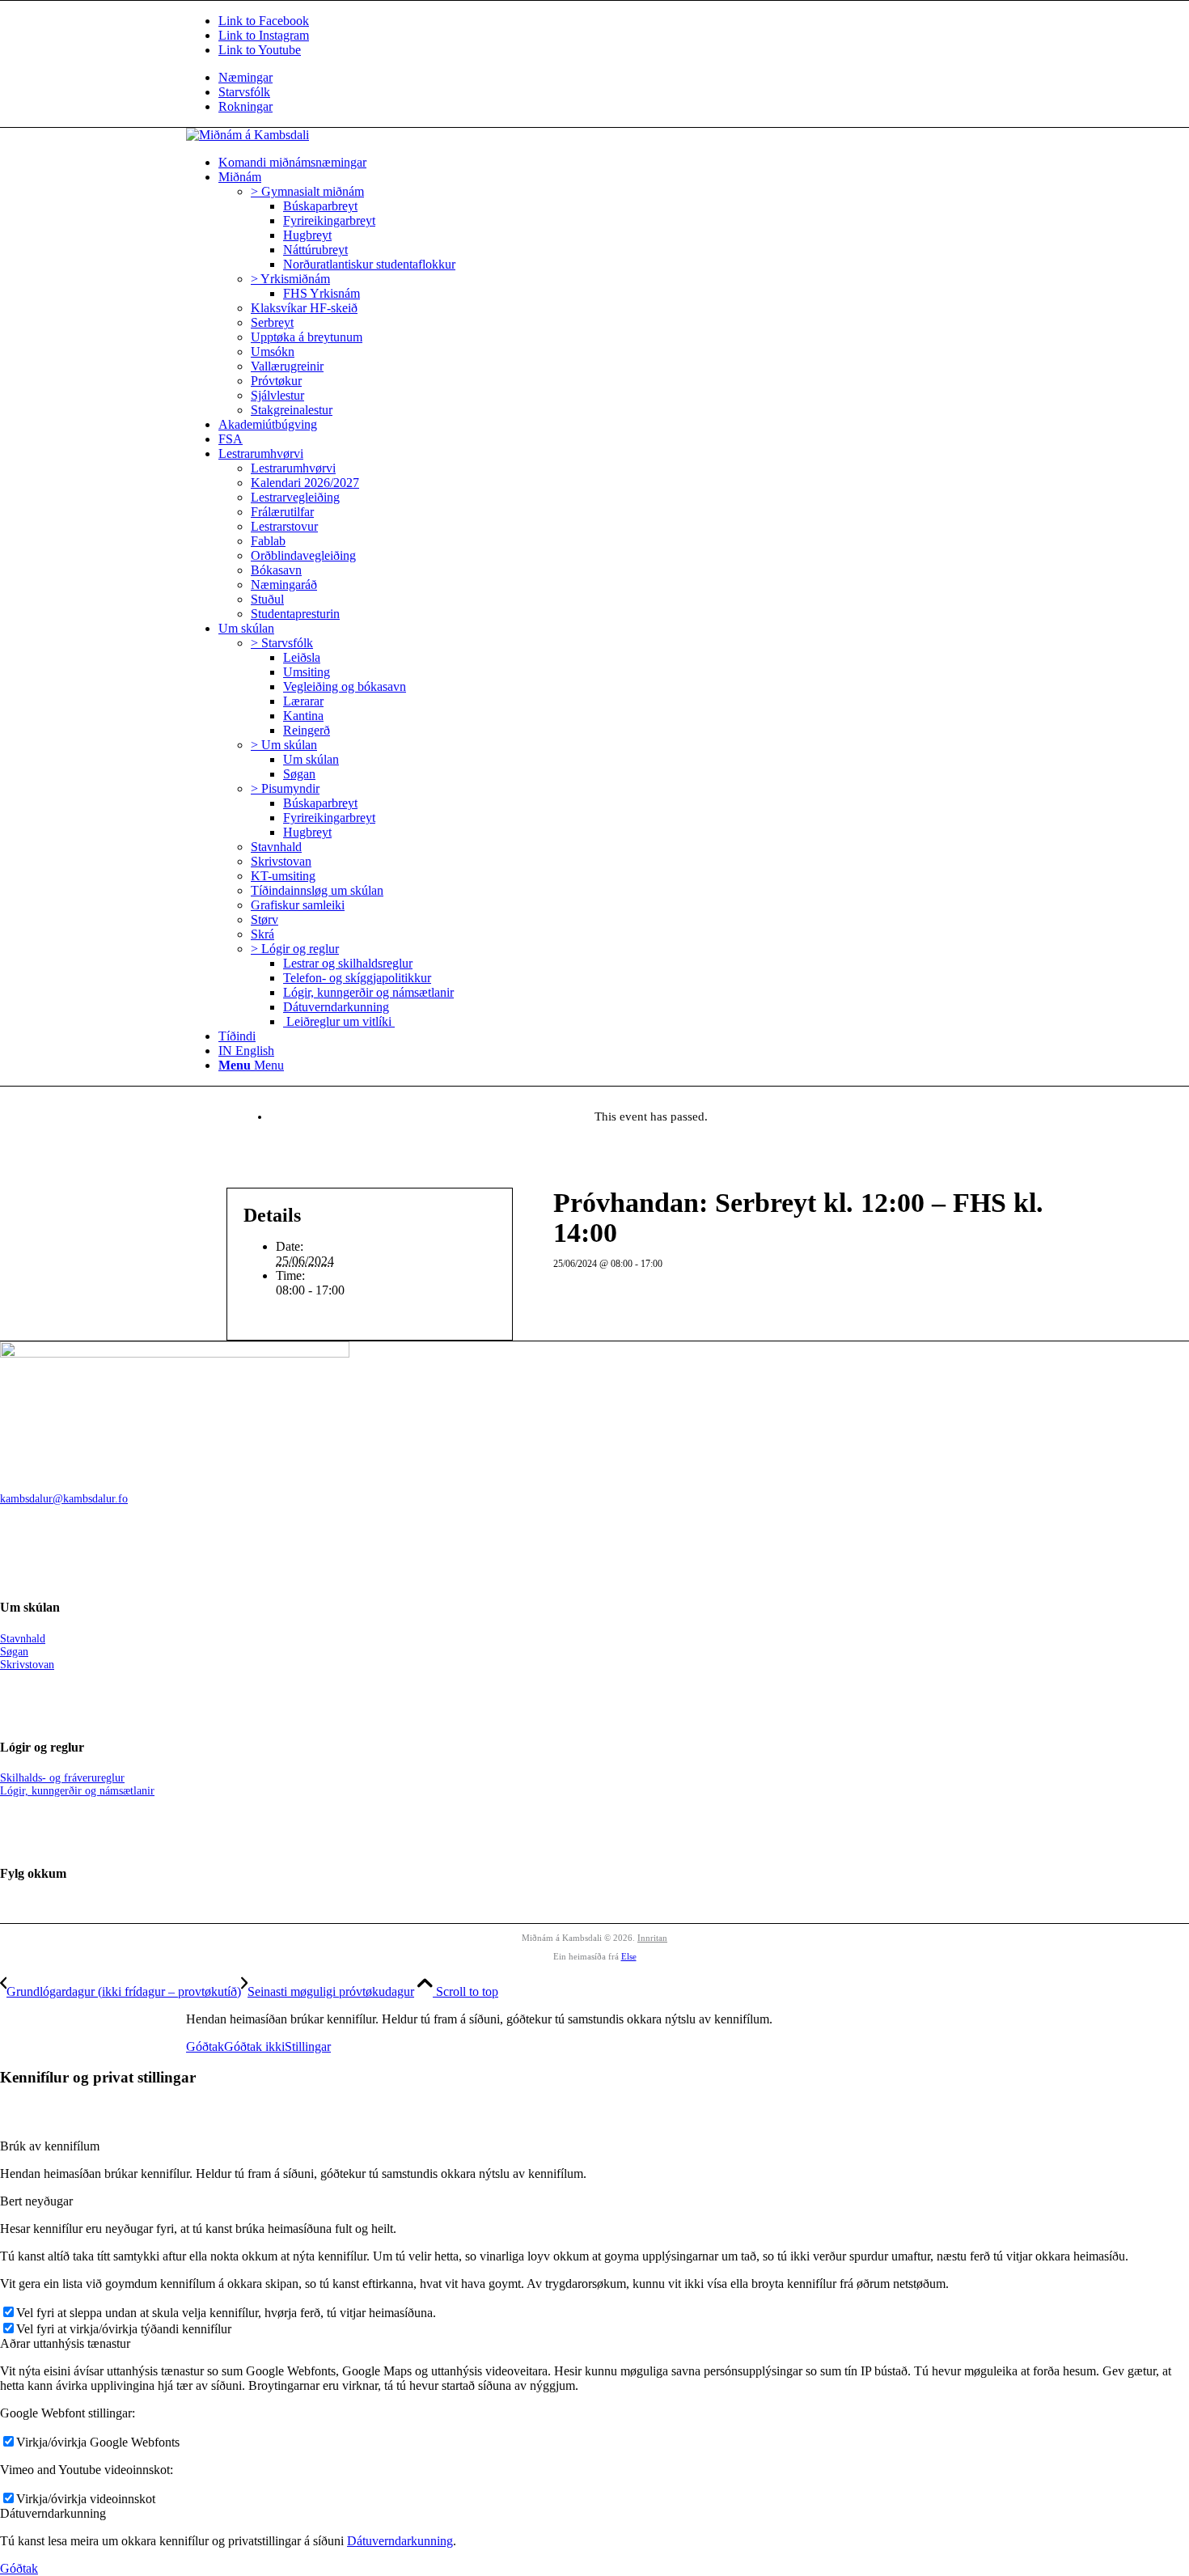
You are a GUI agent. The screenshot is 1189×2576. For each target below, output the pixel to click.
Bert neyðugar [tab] (36, 2201)
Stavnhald (23, 1639)
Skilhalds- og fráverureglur (62, 1778)
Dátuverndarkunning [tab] (53, 2513)
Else (629, 1956)
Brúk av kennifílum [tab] (50, 2146)
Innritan (652, 1938)
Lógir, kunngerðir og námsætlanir (77, 1791)
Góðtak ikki (254, 2046)
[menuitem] (611, 78)
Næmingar (245, 77)
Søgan (14, 1652)
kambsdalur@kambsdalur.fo (64, 1499)
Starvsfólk (244, 92)
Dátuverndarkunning (400, 2541)
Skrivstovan (27, 1665)
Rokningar (245, 106)
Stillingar (308, 2046)
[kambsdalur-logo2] (248, 135)
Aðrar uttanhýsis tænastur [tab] (65, 2343)
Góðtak (205, 2046)
